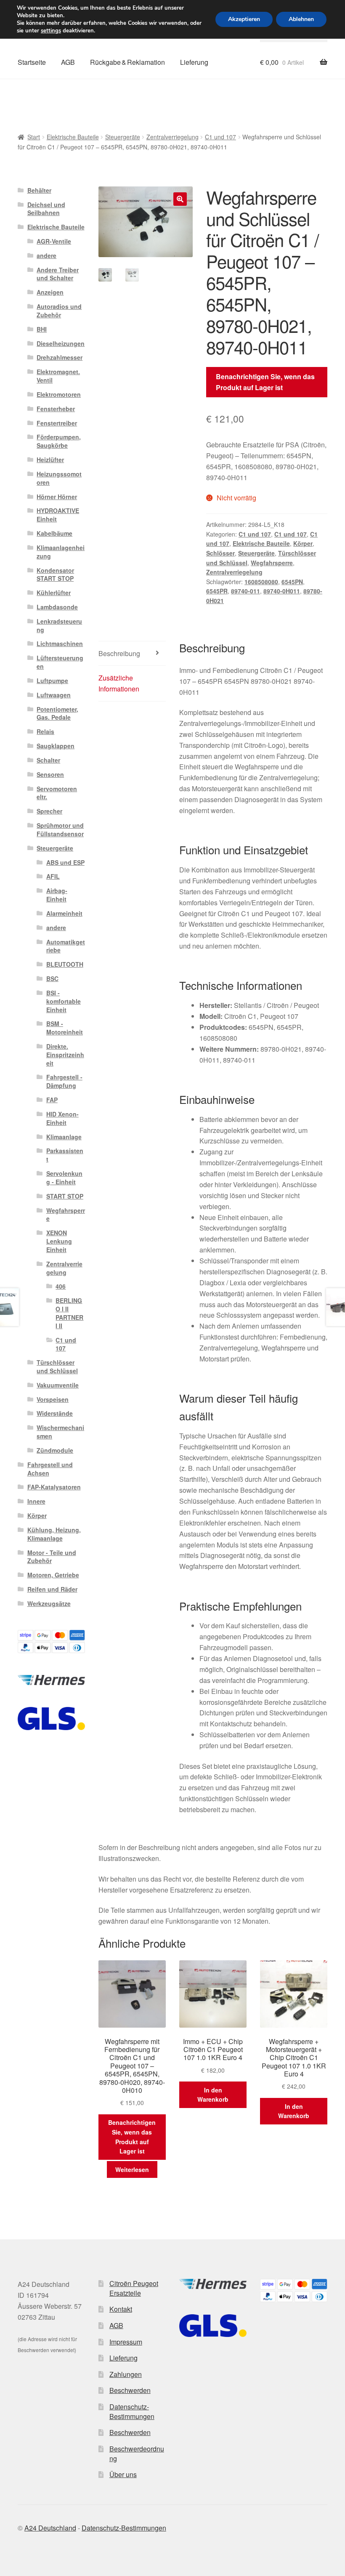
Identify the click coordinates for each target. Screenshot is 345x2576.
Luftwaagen (54, 695)
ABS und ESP (65, 862)
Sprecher (49, 811)
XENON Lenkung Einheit (59, 1241)
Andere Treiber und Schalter (58, 274)
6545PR (217, 591)
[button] (180, 199)
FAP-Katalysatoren (54, 1487)
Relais (45, 731)
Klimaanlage (64, 1137)
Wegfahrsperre (272, 563)
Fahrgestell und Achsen (50, 1469)
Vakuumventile (58, 1385)
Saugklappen (56, 746)
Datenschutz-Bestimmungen (132, 2411)
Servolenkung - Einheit (64, 1178)
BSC (52, 978)
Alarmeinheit (64, 913)
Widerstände (55, 1413)
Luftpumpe (52, 681)
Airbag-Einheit (57, 895)
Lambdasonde (57, 607)
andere (46, 255)
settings (51, 31)
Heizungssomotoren (59, 478)
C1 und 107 (220, 137)
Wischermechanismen (60, 1432)
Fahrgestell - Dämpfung (64, 1081)
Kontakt (121, 2309)
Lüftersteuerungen (60, 662)
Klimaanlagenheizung (61, 552)
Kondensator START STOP (55, 574)
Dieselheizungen (61, 343)
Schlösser (220, 553)
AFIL (53, 876)
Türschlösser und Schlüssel (57, 1366)
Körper (303, 543)
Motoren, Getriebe (53, 1575)
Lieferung (194, 62)
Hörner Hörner (57, 497)
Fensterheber (56, 409)
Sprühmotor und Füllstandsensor (60, 829)
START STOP (65, 1196)
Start (34, 137)
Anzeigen (50, 292)
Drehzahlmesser (60, 357)
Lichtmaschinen (60, 643)
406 (61, 1286)
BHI (42, 329)
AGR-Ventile (54, 241)
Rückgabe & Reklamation (127, 62)
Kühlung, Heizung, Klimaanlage (54, 1534)
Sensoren (50, 774)
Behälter (39, 190)
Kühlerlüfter (54, 593)
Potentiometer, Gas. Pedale (57, 713)
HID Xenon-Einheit (62, 1118)
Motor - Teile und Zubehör (52, 1557)
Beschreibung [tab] (119, 653)
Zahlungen (126, 2374)
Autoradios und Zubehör (59, 311)
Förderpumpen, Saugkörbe (59, 441)
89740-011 (245, 591)
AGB (68, 62)
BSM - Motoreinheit (65, 1028)
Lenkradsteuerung (59, 625)
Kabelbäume (54, 533)
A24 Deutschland (50, 2528)
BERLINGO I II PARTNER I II (69, 1313)
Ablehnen (301, 19)
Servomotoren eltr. (57, 793)
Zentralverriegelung (172, 137)
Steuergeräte (123, 137)
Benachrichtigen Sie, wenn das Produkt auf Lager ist (265, 382)
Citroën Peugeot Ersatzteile (134, 2288)
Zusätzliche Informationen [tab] (119, 683)
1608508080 (261, 582)
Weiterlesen (132, 2169)
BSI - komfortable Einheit (64, 1001)
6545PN (292, 582)
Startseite (32, 62)
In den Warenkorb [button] (213, 2095)
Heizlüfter (50, 460)
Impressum (126, 2342)
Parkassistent (65, 1155)
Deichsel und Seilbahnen (46, 209)
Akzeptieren (244, 19)
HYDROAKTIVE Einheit (58, 515)
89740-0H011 (282, 591)
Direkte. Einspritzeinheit (65, 1055)
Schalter (48, 760)
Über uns (123, 2474)
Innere (36, 1501)
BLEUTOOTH (65, 964)
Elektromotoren (59, 394)
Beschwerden (130, 2390)
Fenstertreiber (57, 423)
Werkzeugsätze (49, 1603)
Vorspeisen (53, 1399)
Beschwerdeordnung (137, 2454)
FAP (52, 1100)
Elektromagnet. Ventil (58, 376)
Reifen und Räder (52, 1589)
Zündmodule (55, 1450)
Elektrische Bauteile (73, 137)
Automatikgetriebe (66, 946)
